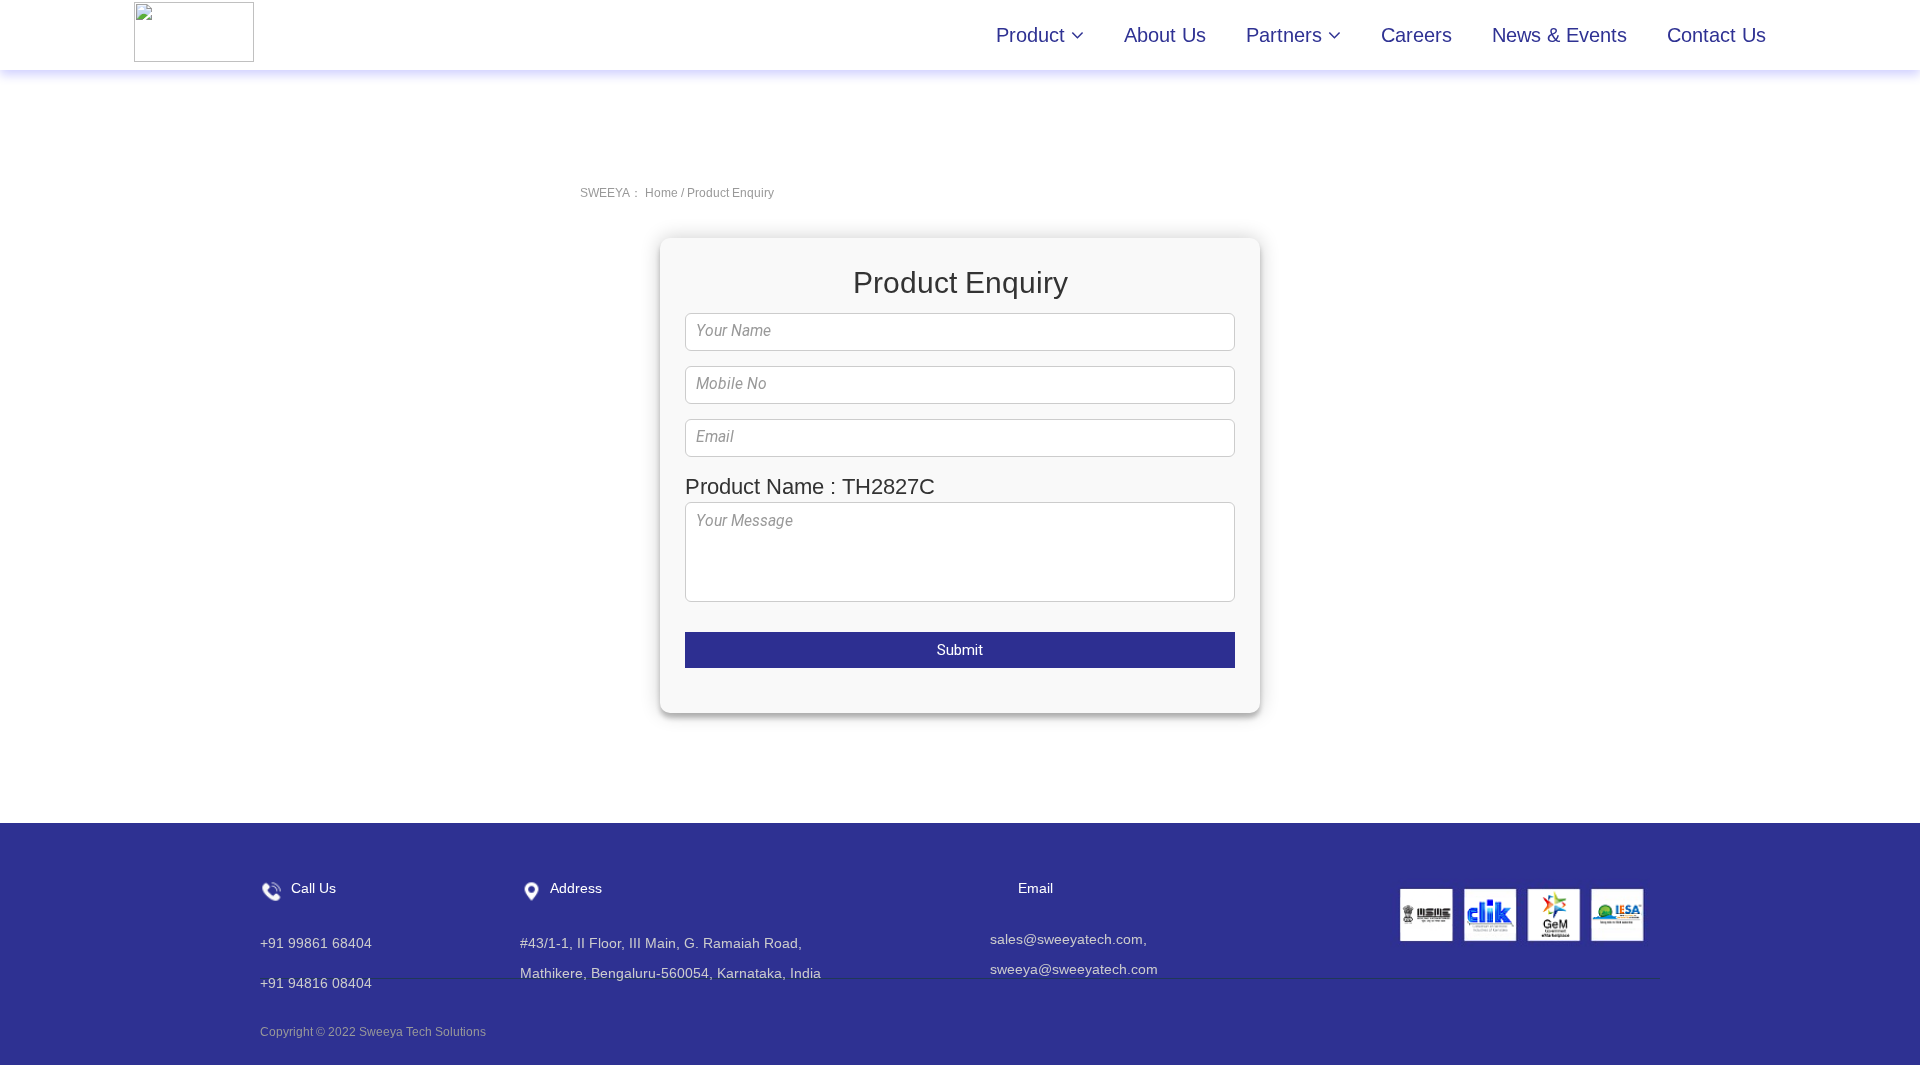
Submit (960, 650)
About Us (1165, 35)
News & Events (1559, 35)
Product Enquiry (730, 193)
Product (1033, 35)
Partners (1287, 35)
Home (661, 193)
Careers (1416, 35)
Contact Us (1716, 35)
